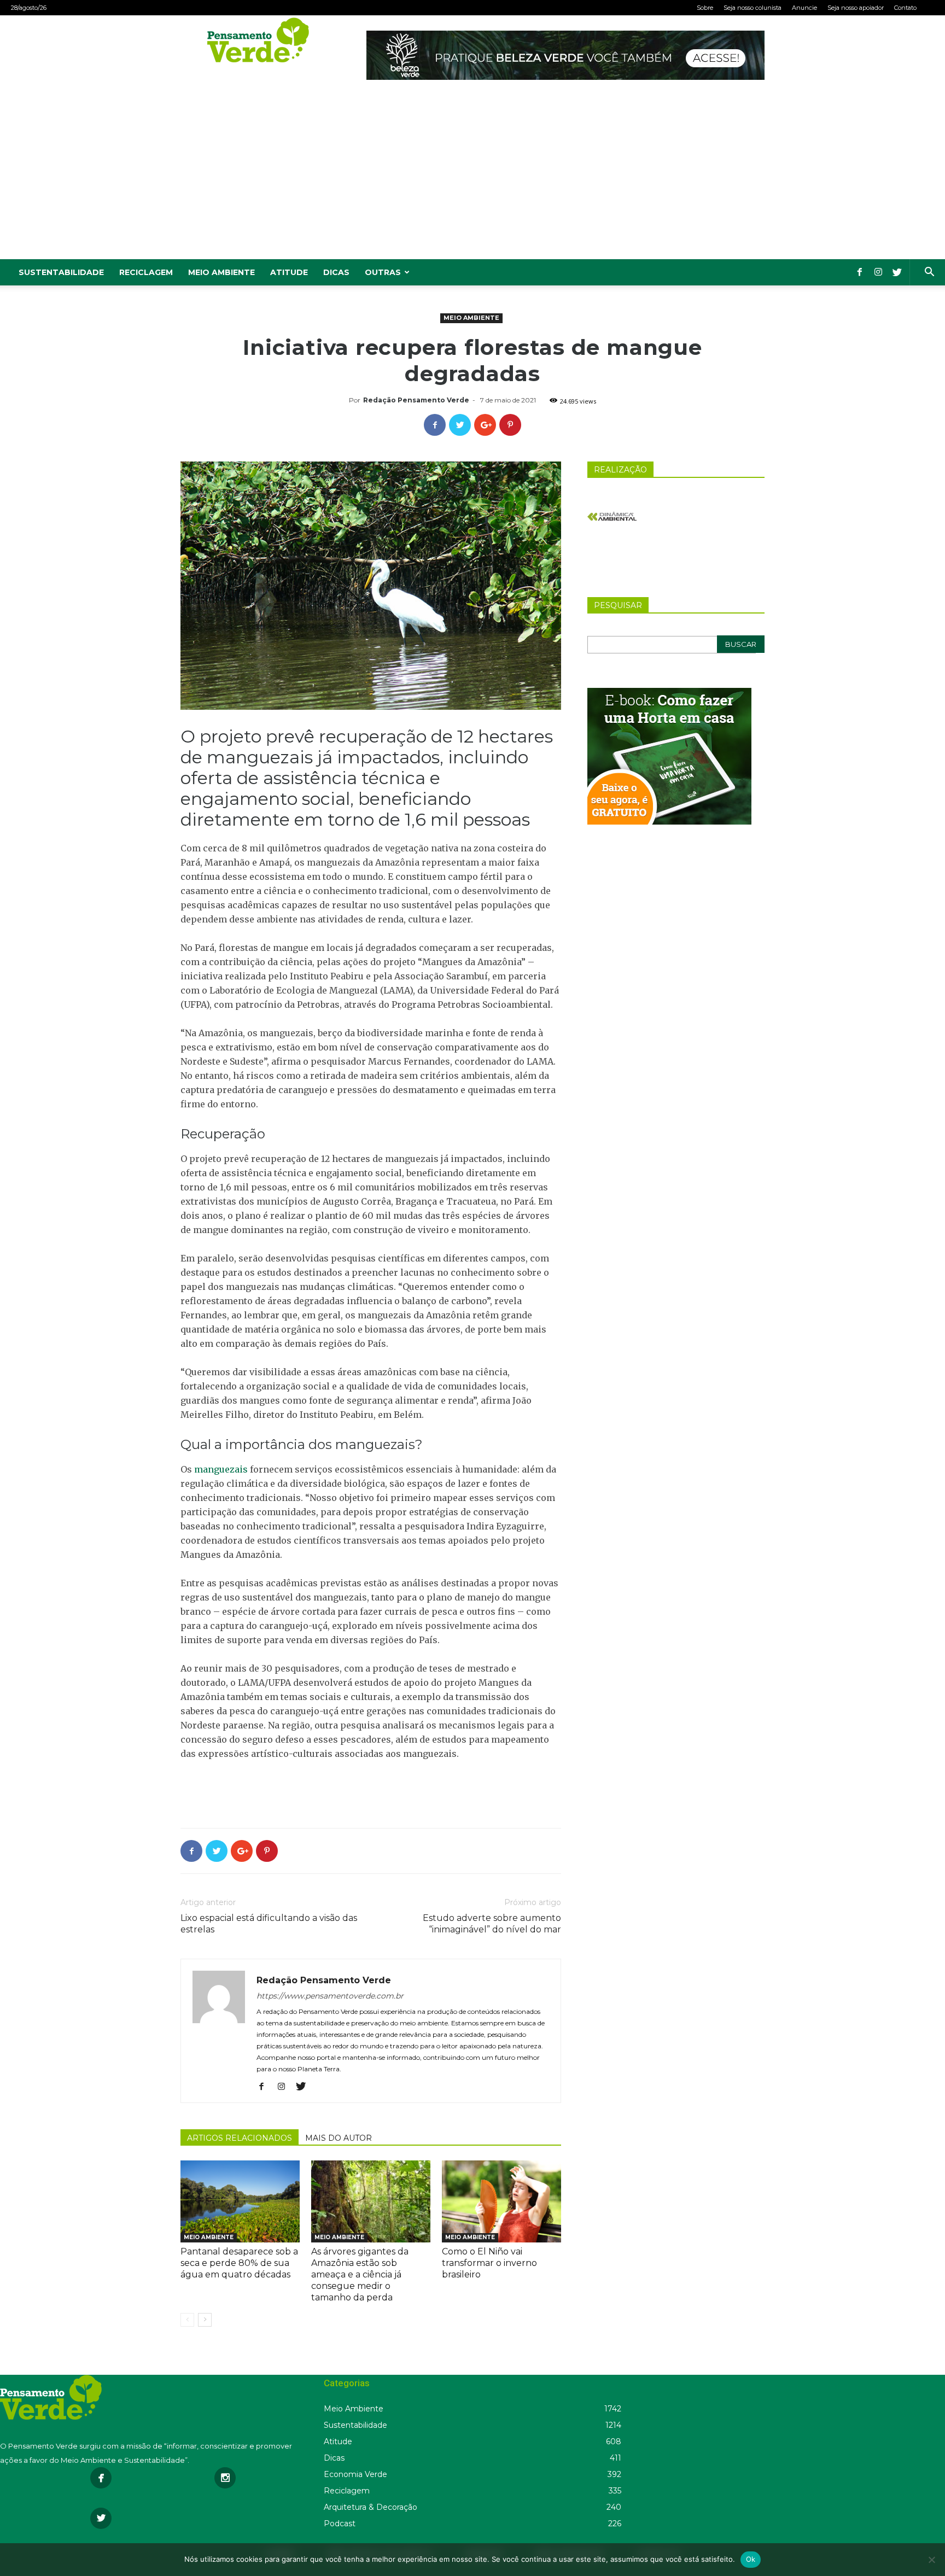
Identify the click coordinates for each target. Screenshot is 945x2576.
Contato (905, 8)
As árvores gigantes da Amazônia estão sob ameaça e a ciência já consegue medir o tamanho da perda (360, 2274)
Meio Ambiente (221, 272)
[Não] (931, 2560)
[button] (929, 273)
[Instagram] (878, 272)
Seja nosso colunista (752, 8)
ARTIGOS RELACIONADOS (240, 2138)
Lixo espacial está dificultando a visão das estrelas (269, 1924)
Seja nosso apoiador (856, 8)
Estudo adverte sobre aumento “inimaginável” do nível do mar (492, 1924)
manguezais (221, 1469)
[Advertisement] (472, 177)
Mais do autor (339, 2138)
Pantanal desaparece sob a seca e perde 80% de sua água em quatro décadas (239, 2263)
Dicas (336, 272)
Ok (751, 2559)
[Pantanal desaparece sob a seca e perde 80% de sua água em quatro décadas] (240, 2201)
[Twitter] (897, 272)
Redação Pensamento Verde (416, 400)
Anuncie (804, 8)
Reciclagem (146, 272)
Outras (383, 272)
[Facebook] (860, 272)
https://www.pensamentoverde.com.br (330, 1996)
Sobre (705, 8)
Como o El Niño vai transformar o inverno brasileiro (489, 2263)
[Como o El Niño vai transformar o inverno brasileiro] (501, 2201)
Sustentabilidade (61, 272)
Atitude (289, 272)
